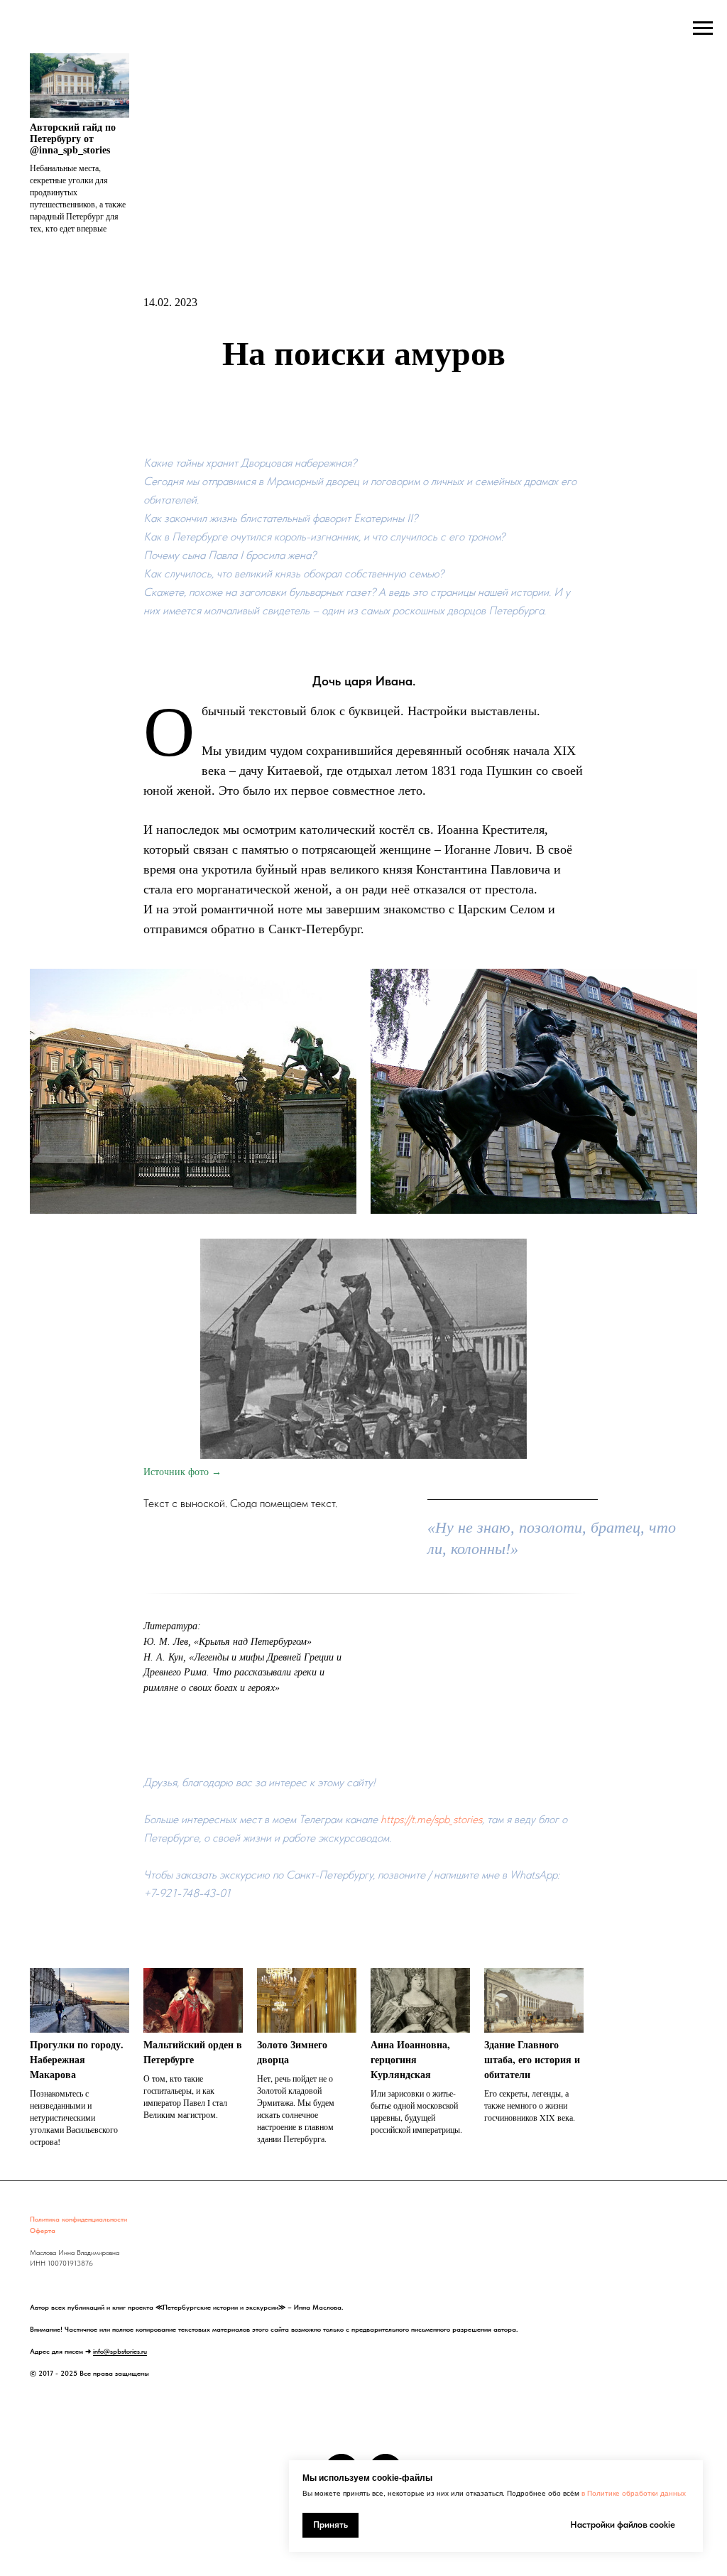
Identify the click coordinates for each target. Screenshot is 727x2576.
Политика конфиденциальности (78, 2219)
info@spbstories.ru (120, 2351)
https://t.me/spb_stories (431, 1819)
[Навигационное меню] (703, 28)
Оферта (43, 2230)
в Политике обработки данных (634, 2493)
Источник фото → (182, 1472)
